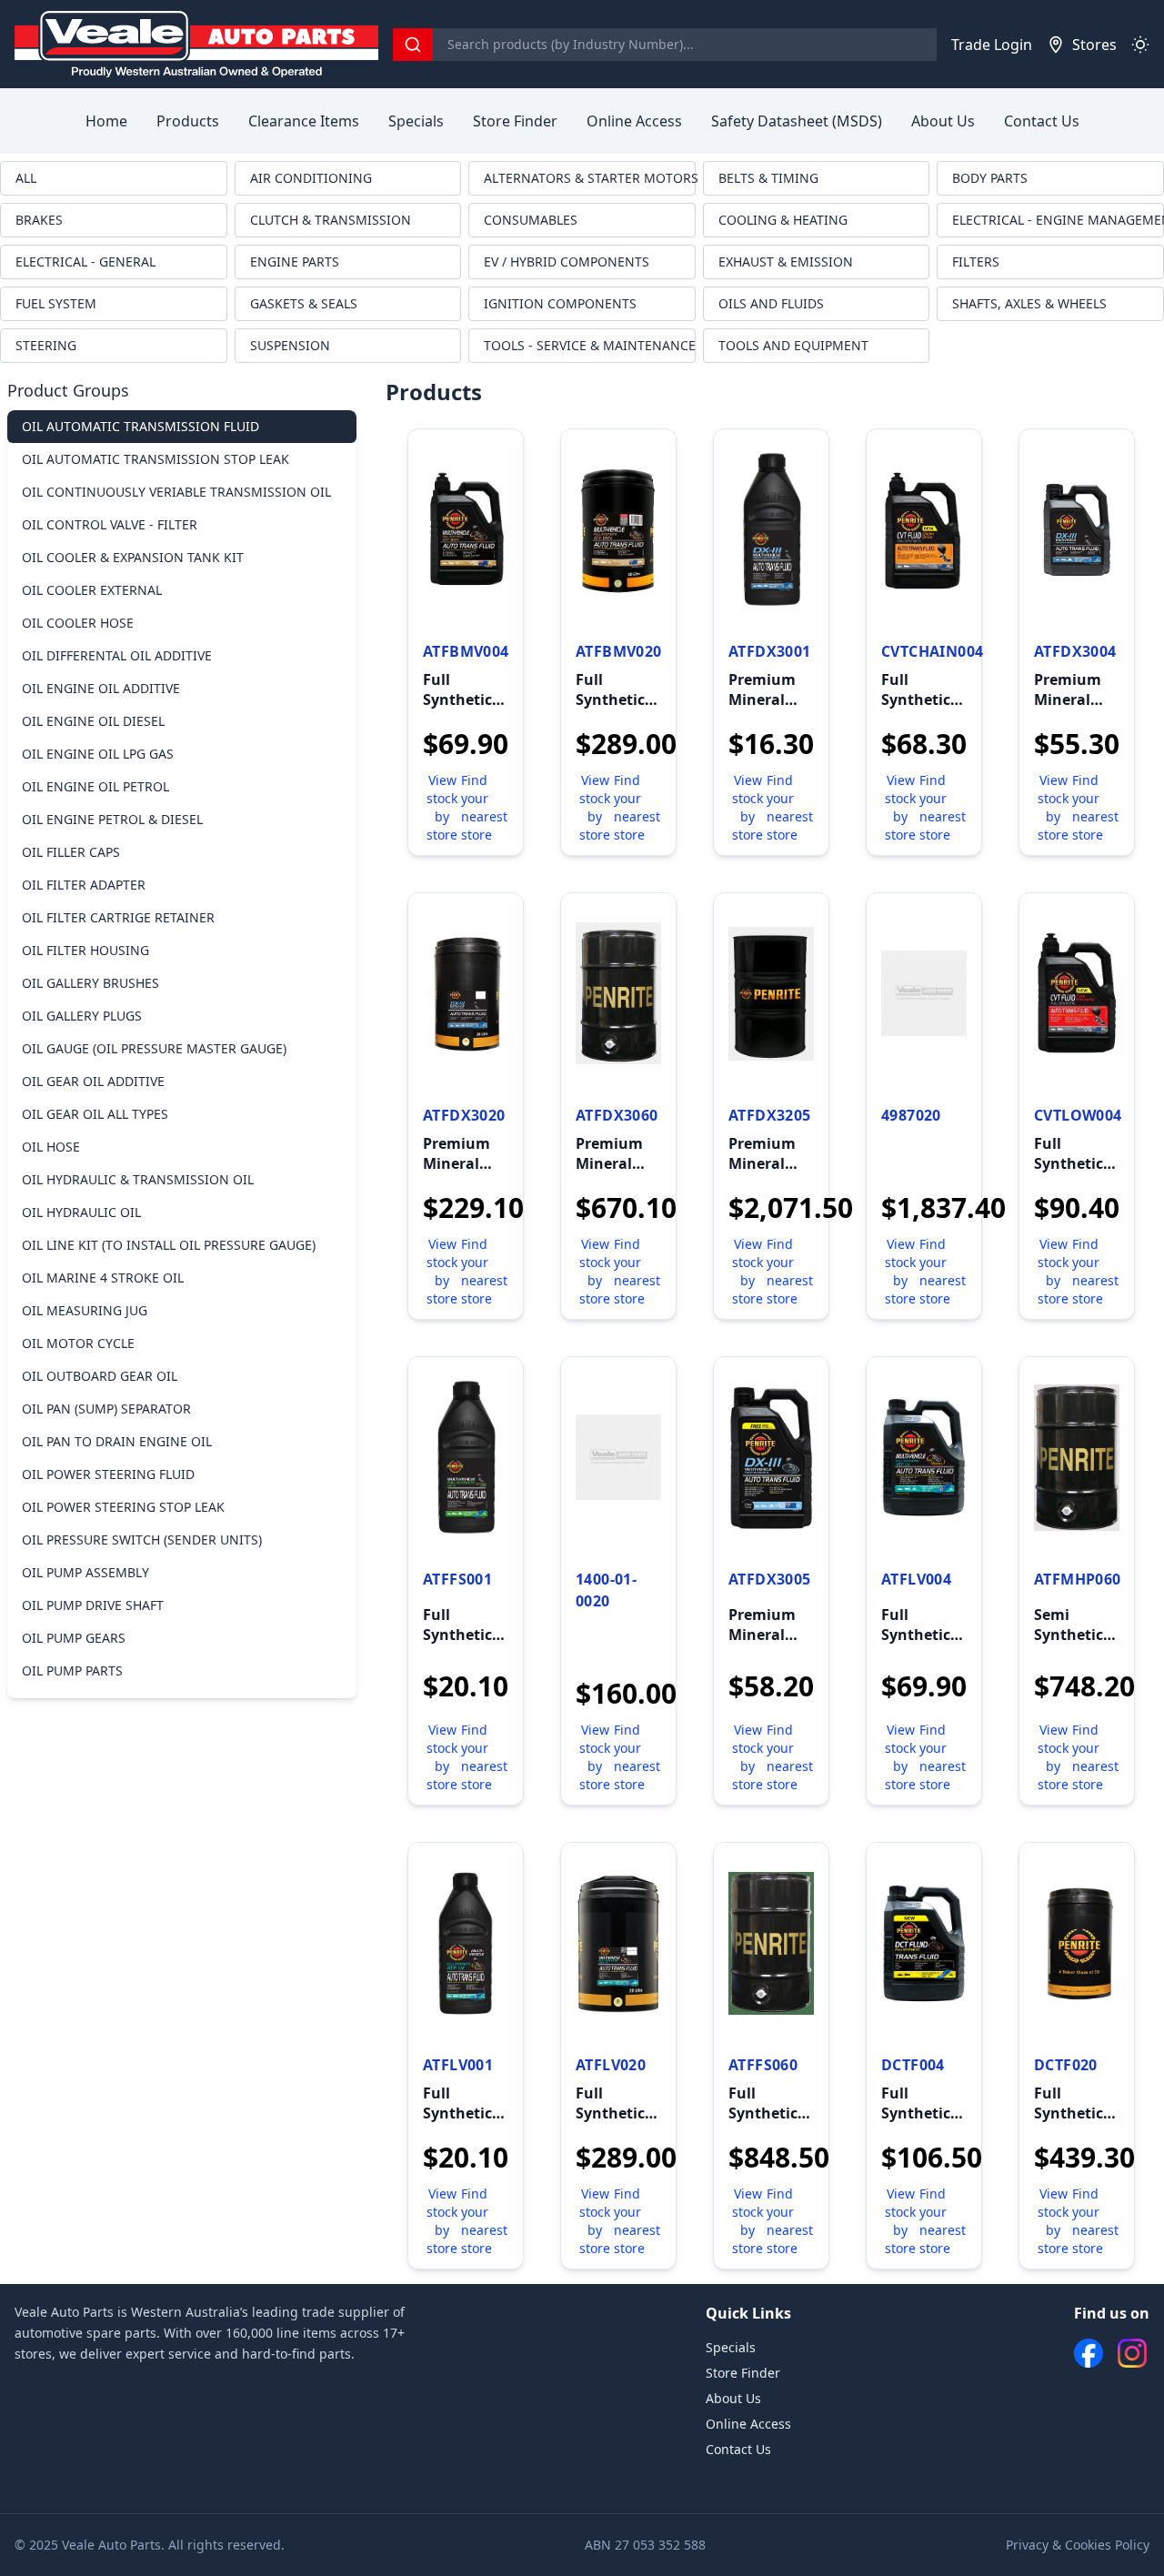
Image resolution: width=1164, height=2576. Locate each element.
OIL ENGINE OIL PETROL (95, 786)
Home (106, 121)
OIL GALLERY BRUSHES (90, 983)
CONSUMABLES (531, 220)
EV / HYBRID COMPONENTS (567, 262)
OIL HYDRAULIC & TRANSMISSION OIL (138, 1179)
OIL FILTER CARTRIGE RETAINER (118, 917)
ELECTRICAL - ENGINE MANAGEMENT (1058, 220)
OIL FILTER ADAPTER (84, 885)
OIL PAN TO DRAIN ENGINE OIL (117, 1441)
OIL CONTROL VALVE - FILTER (110, 524)
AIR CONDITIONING (311, 178)
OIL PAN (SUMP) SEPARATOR (106, 1409)
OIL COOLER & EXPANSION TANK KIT (133, 557)
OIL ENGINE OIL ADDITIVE (101, 688)
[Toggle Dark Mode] (1140, 45)
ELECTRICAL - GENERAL (85, 262)
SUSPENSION (290, 345)
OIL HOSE (51, 1147)
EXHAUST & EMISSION (786, 262)
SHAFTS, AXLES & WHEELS (1029, 303)
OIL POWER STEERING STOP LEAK (123, 1507)
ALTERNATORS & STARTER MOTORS (590, 178)
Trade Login (992, 45)
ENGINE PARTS (295, 262)
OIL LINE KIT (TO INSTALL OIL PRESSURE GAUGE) (169, 1245)
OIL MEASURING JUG (85, 1310)
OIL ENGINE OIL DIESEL (93, 721)
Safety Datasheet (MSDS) (797, 121)
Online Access (634, 121)
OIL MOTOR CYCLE (78, 1343)
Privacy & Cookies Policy (1078, 2545)
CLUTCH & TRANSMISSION (331, 220)
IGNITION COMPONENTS (560, 303)
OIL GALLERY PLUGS (82, 1016)
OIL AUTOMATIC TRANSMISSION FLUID (140, 426)
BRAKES (39, 220)
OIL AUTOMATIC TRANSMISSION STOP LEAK (156, 459)
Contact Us (1042, 121)
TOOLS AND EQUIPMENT (793, 345)
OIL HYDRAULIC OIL (81, 1212)
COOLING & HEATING (783, 220)
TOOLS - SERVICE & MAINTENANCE (590, 345)
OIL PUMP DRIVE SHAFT (93, 1605)
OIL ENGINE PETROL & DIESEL (112, 819)
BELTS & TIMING (768, 178)
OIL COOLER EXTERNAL (92, 590)
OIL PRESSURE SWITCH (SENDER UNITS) (142, 1540)
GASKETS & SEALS (304, 303)
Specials (416, 121)
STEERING (46, 345)
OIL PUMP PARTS (72, 1670)
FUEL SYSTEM (56, 303)
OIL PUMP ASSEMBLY (85, 1572)
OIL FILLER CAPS (71, 852)
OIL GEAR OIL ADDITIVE (93, 1081)
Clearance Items (304, 121)
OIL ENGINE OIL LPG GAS (98, 754)
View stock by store (442, 807)
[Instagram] (1132, 2353)
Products (188, 121)
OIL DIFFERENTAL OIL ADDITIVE (117, 655)
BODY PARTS (990, 178)
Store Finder (515, 121)
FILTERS (976, 262)
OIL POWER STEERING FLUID (108, 1474)
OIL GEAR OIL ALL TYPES (95, 1114)
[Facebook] (1089, 2353)
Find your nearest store (484, 807)
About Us (943, 121)
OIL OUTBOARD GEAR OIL (100, 1376)
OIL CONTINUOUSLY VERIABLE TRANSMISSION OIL (176, 492)
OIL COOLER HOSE (78, 623)
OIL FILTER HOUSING (85, 950)
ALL (26, 178)
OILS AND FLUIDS (771, 303)
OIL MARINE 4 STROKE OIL (103, 1278)
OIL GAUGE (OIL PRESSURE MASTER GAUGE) (154, 1048)
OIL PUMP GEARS (74, 1638)
